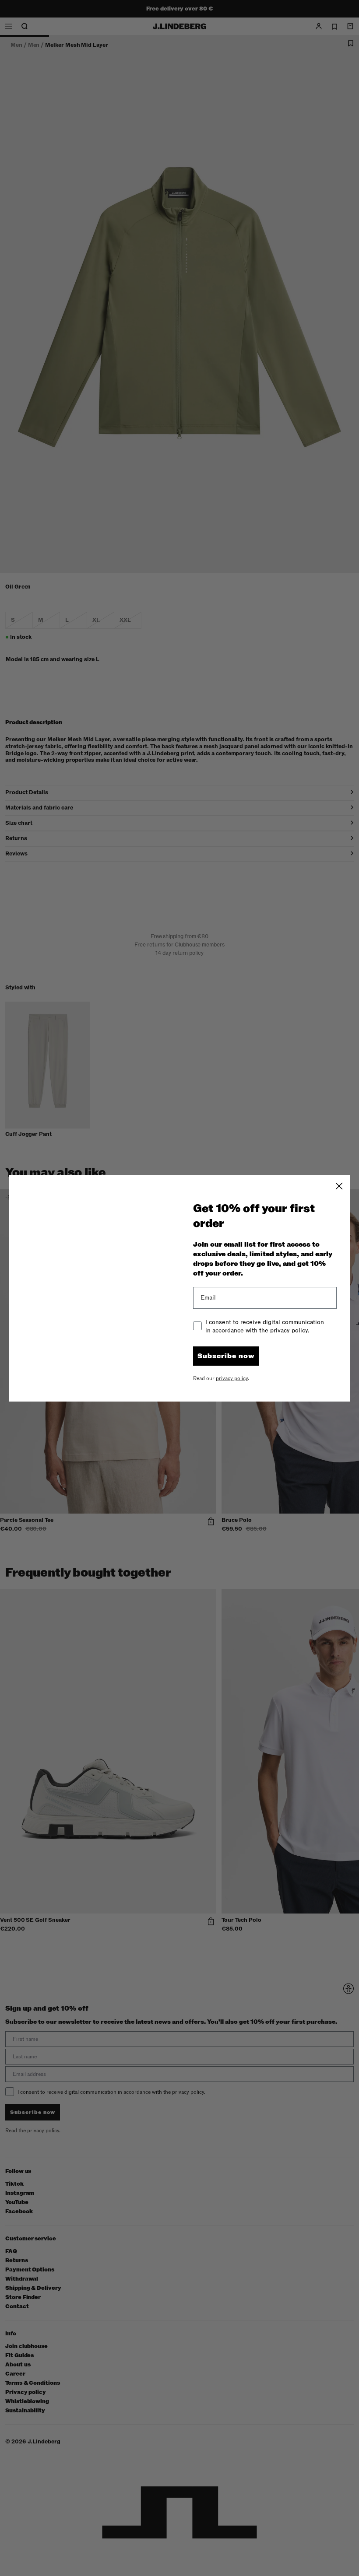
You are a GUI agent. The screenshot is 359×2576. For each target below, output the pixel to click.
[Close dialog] (339, 1186)
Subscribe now (226, 1356)
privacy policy (232, 1378)
